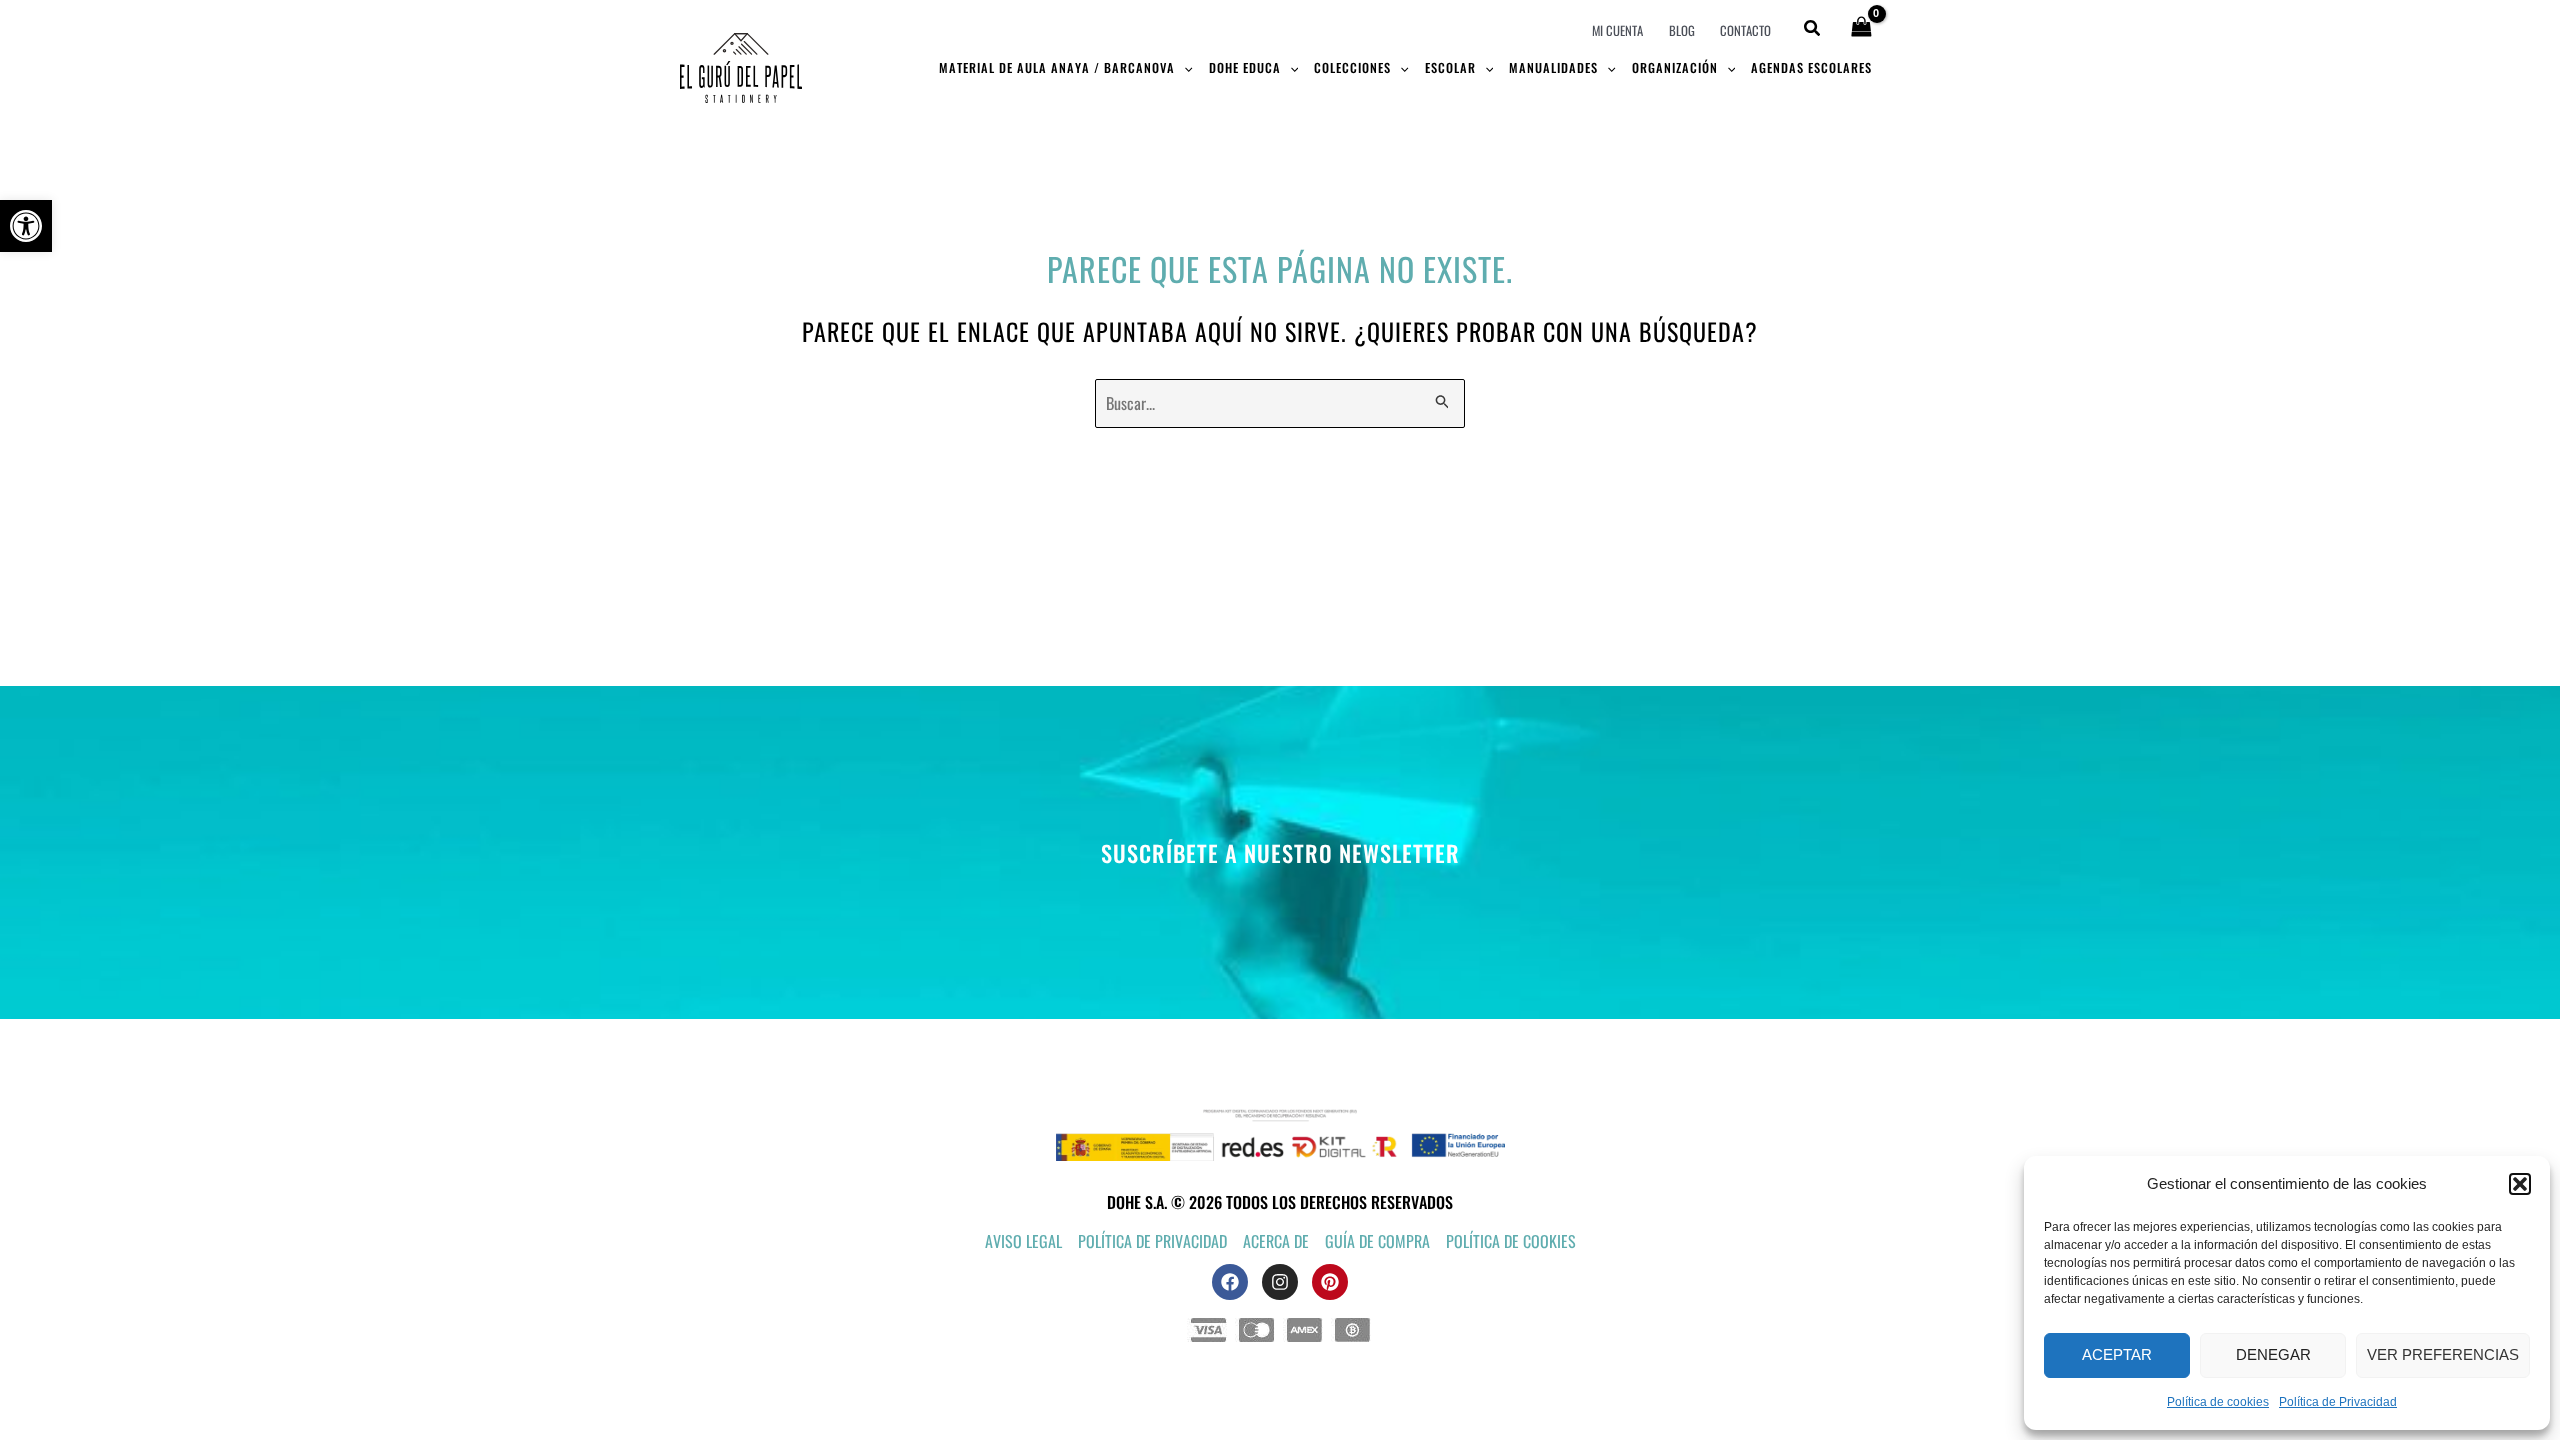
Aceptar (2117, 1354)
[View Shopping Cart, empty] (1861, 28)
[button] (26, 226)
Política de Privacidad (2338, 1402)
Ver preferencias (2443, 1354)
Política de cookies (2218, 1402)
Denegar (2273, 1354)
